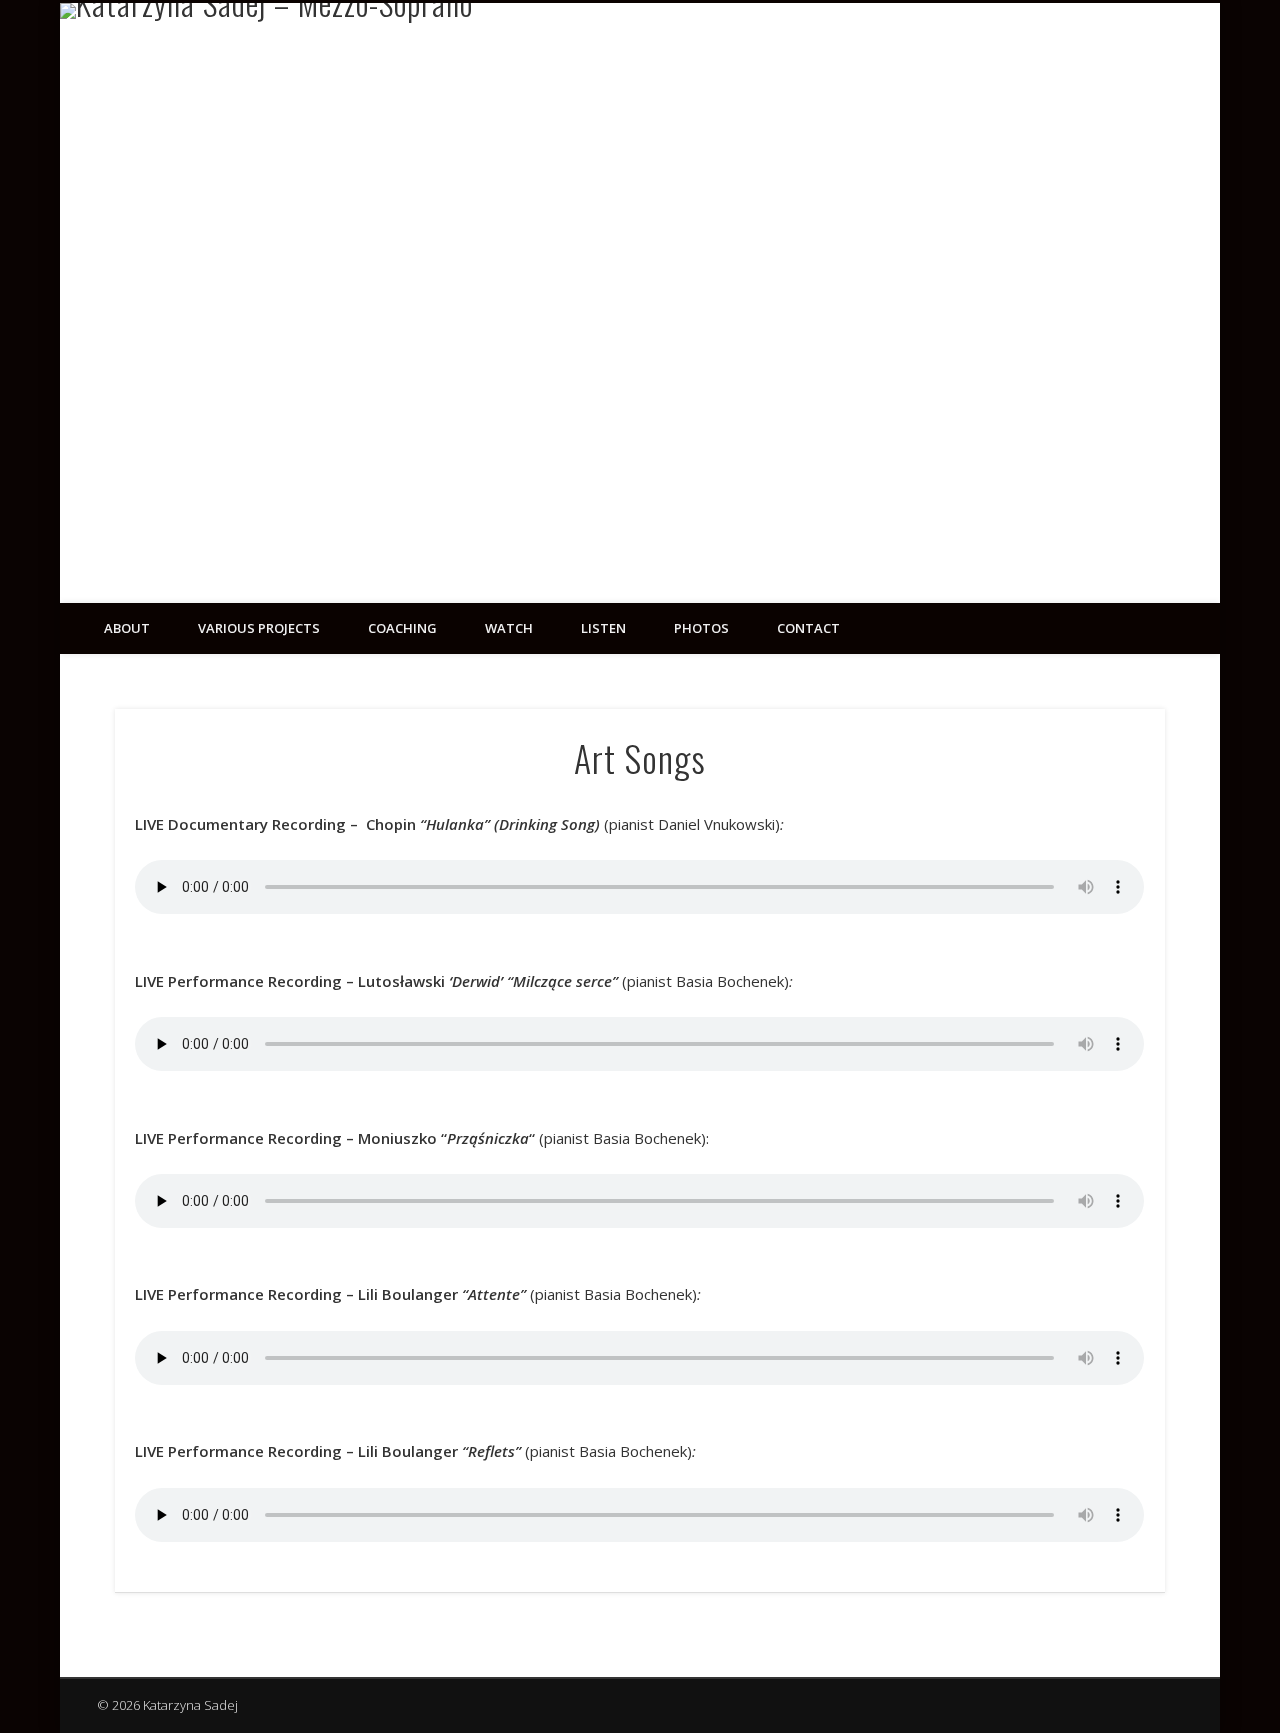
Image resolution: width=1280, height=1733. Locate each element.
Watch (509, 628)
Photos (701, 628)
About (127, 628)
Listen (603, 628)
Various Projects (259, 628)
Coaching (402, 628)
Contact (808, 628)
